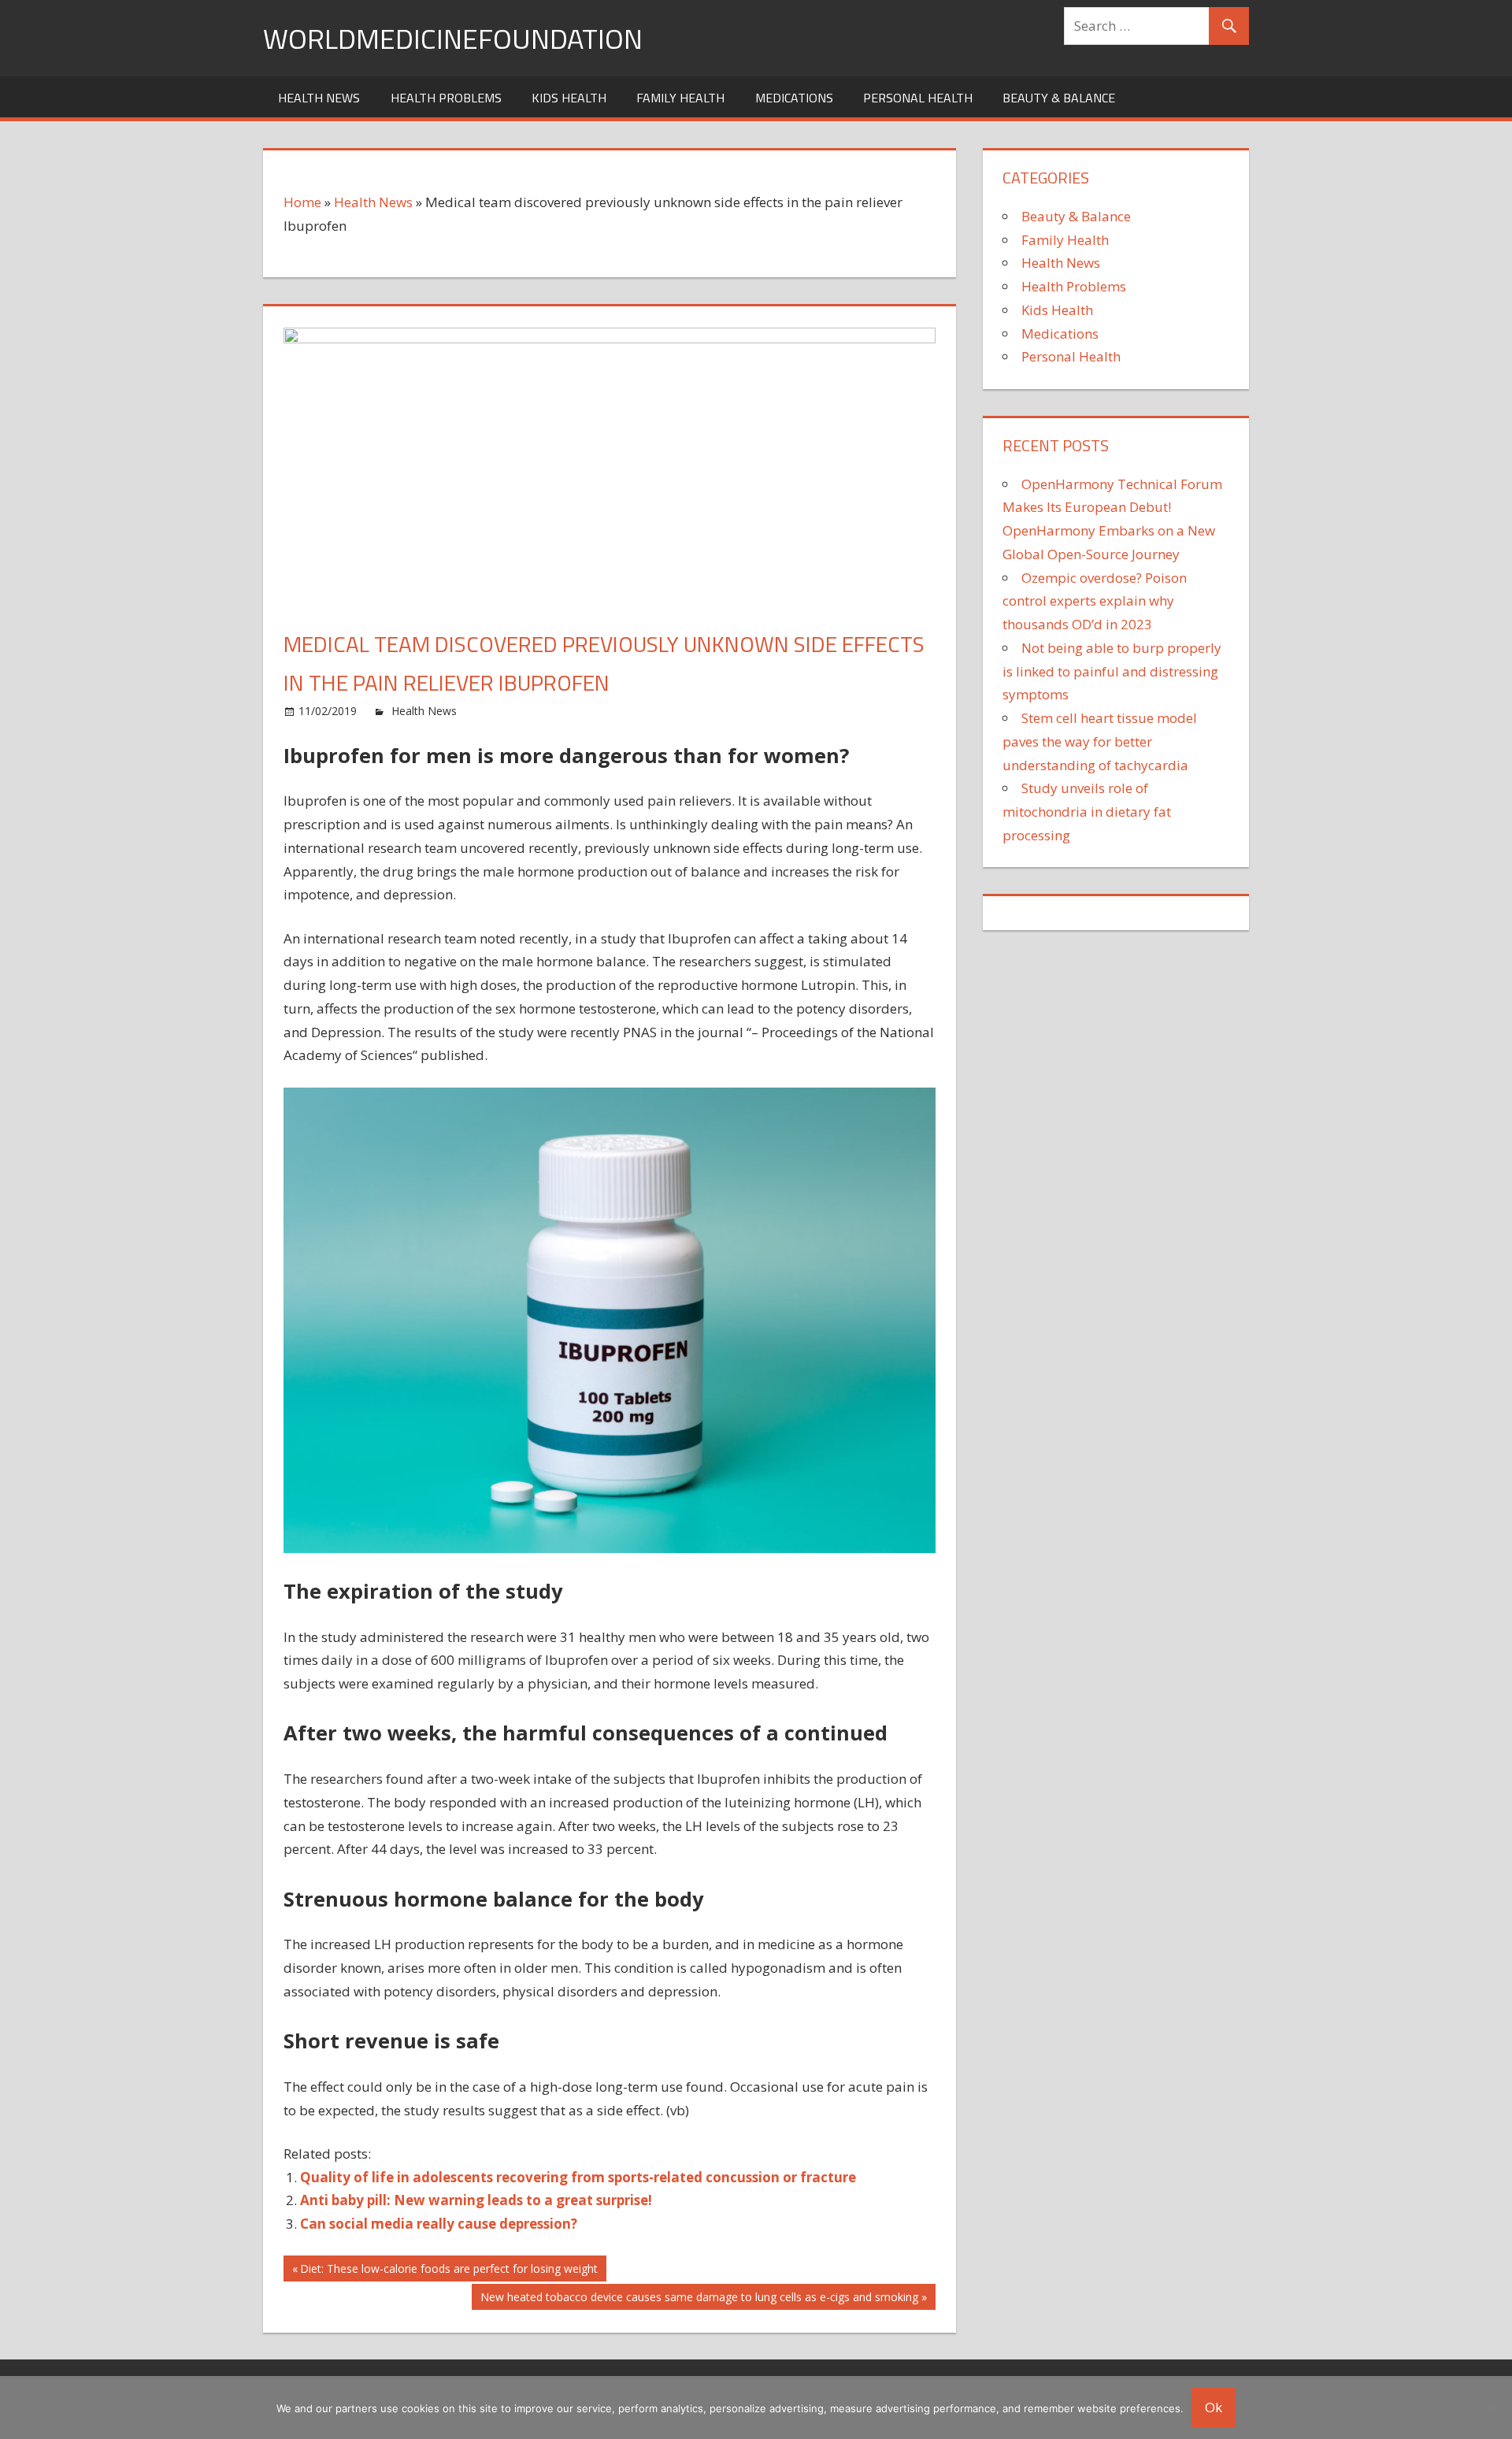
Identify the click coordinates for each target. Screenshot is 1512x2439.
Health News (319, 98)
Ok (1214, 2407)
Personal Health (918, 98)
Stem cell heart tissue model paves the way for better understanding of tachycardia (1100, 741)
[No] (1492, 2407)
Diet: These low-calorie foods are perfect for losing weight (448, 2271)
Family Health (680, 98)
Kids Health (569, 98)
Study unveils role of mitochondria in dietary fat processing (1087, 812)
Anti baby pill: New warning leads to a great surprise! (476, 2200)
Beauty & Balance (1059, 98)
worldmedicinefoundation (453, 38)
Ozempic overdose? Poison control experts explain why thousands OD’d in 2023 (1095, 601)
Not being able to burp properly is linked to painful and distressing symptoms (1112, 671)
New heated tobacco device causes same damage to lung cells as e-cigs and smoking (699, 2299)
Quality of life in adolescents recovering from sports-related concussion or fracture (578, 2177)
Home (302, 202)
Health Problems (446, 98)
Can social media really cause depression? (439, 2224)
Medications (794, 98)
